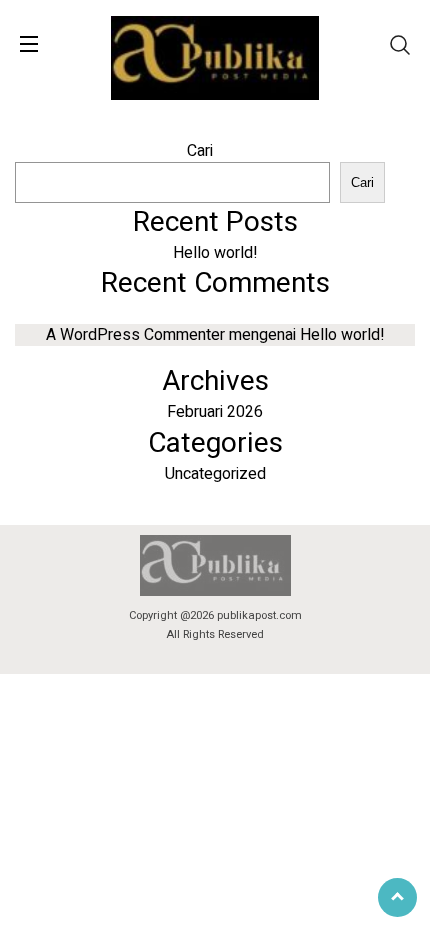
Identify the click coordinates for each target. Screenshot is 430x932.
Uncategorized (215, 474)
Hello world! (215, 253)
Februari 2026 (215, 412)
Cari (200, 151)
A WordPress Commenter (135, 335)
